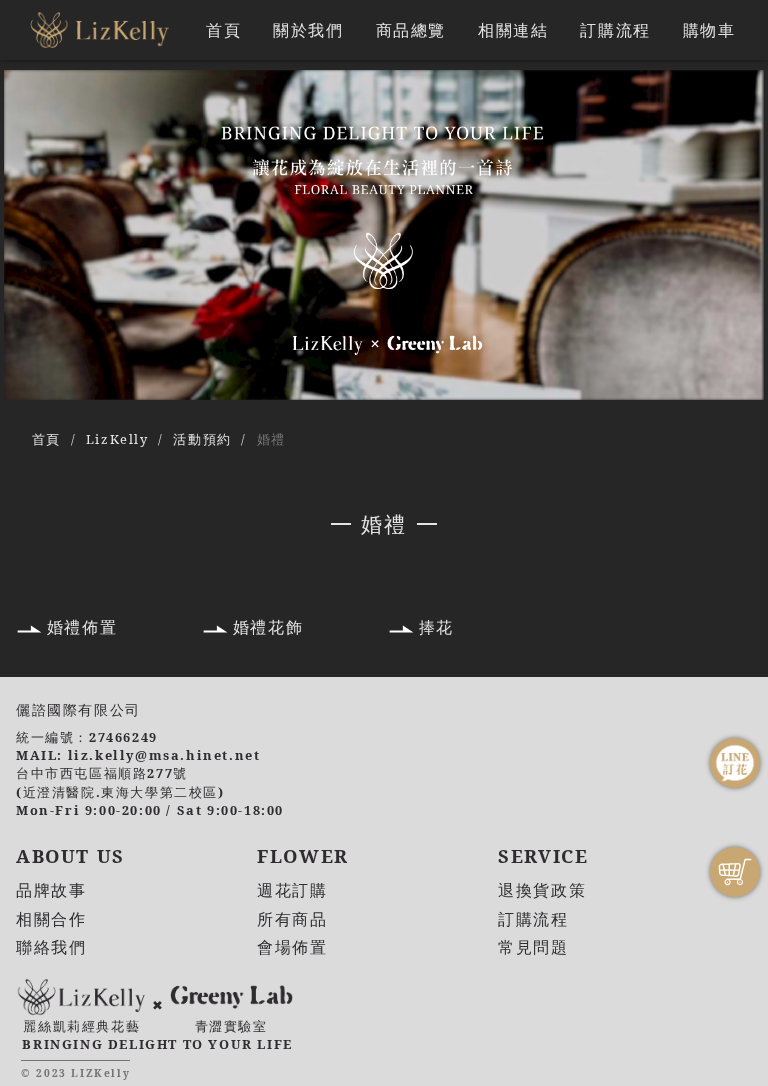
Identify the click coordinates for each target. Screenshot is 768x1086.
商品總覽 (411, 30)
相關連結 (513, 30)
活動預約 (202, 439)
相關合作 (51, 919)
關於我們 (308, 30)
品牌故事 (51, 890)
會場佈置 (292, 947)
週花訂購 (292, 890)
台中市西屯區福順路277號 (102, 773)
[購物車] (735, 872)
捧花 (436, 627)
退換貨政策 (542, 890)
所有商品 (292, 919)
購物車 (709, 30)
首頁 (223, 30)
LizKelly (117, 439)
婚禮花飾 (268, 627)
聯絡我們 (51, 947)
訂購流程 (615, 30)
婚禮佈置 (82, 627)
